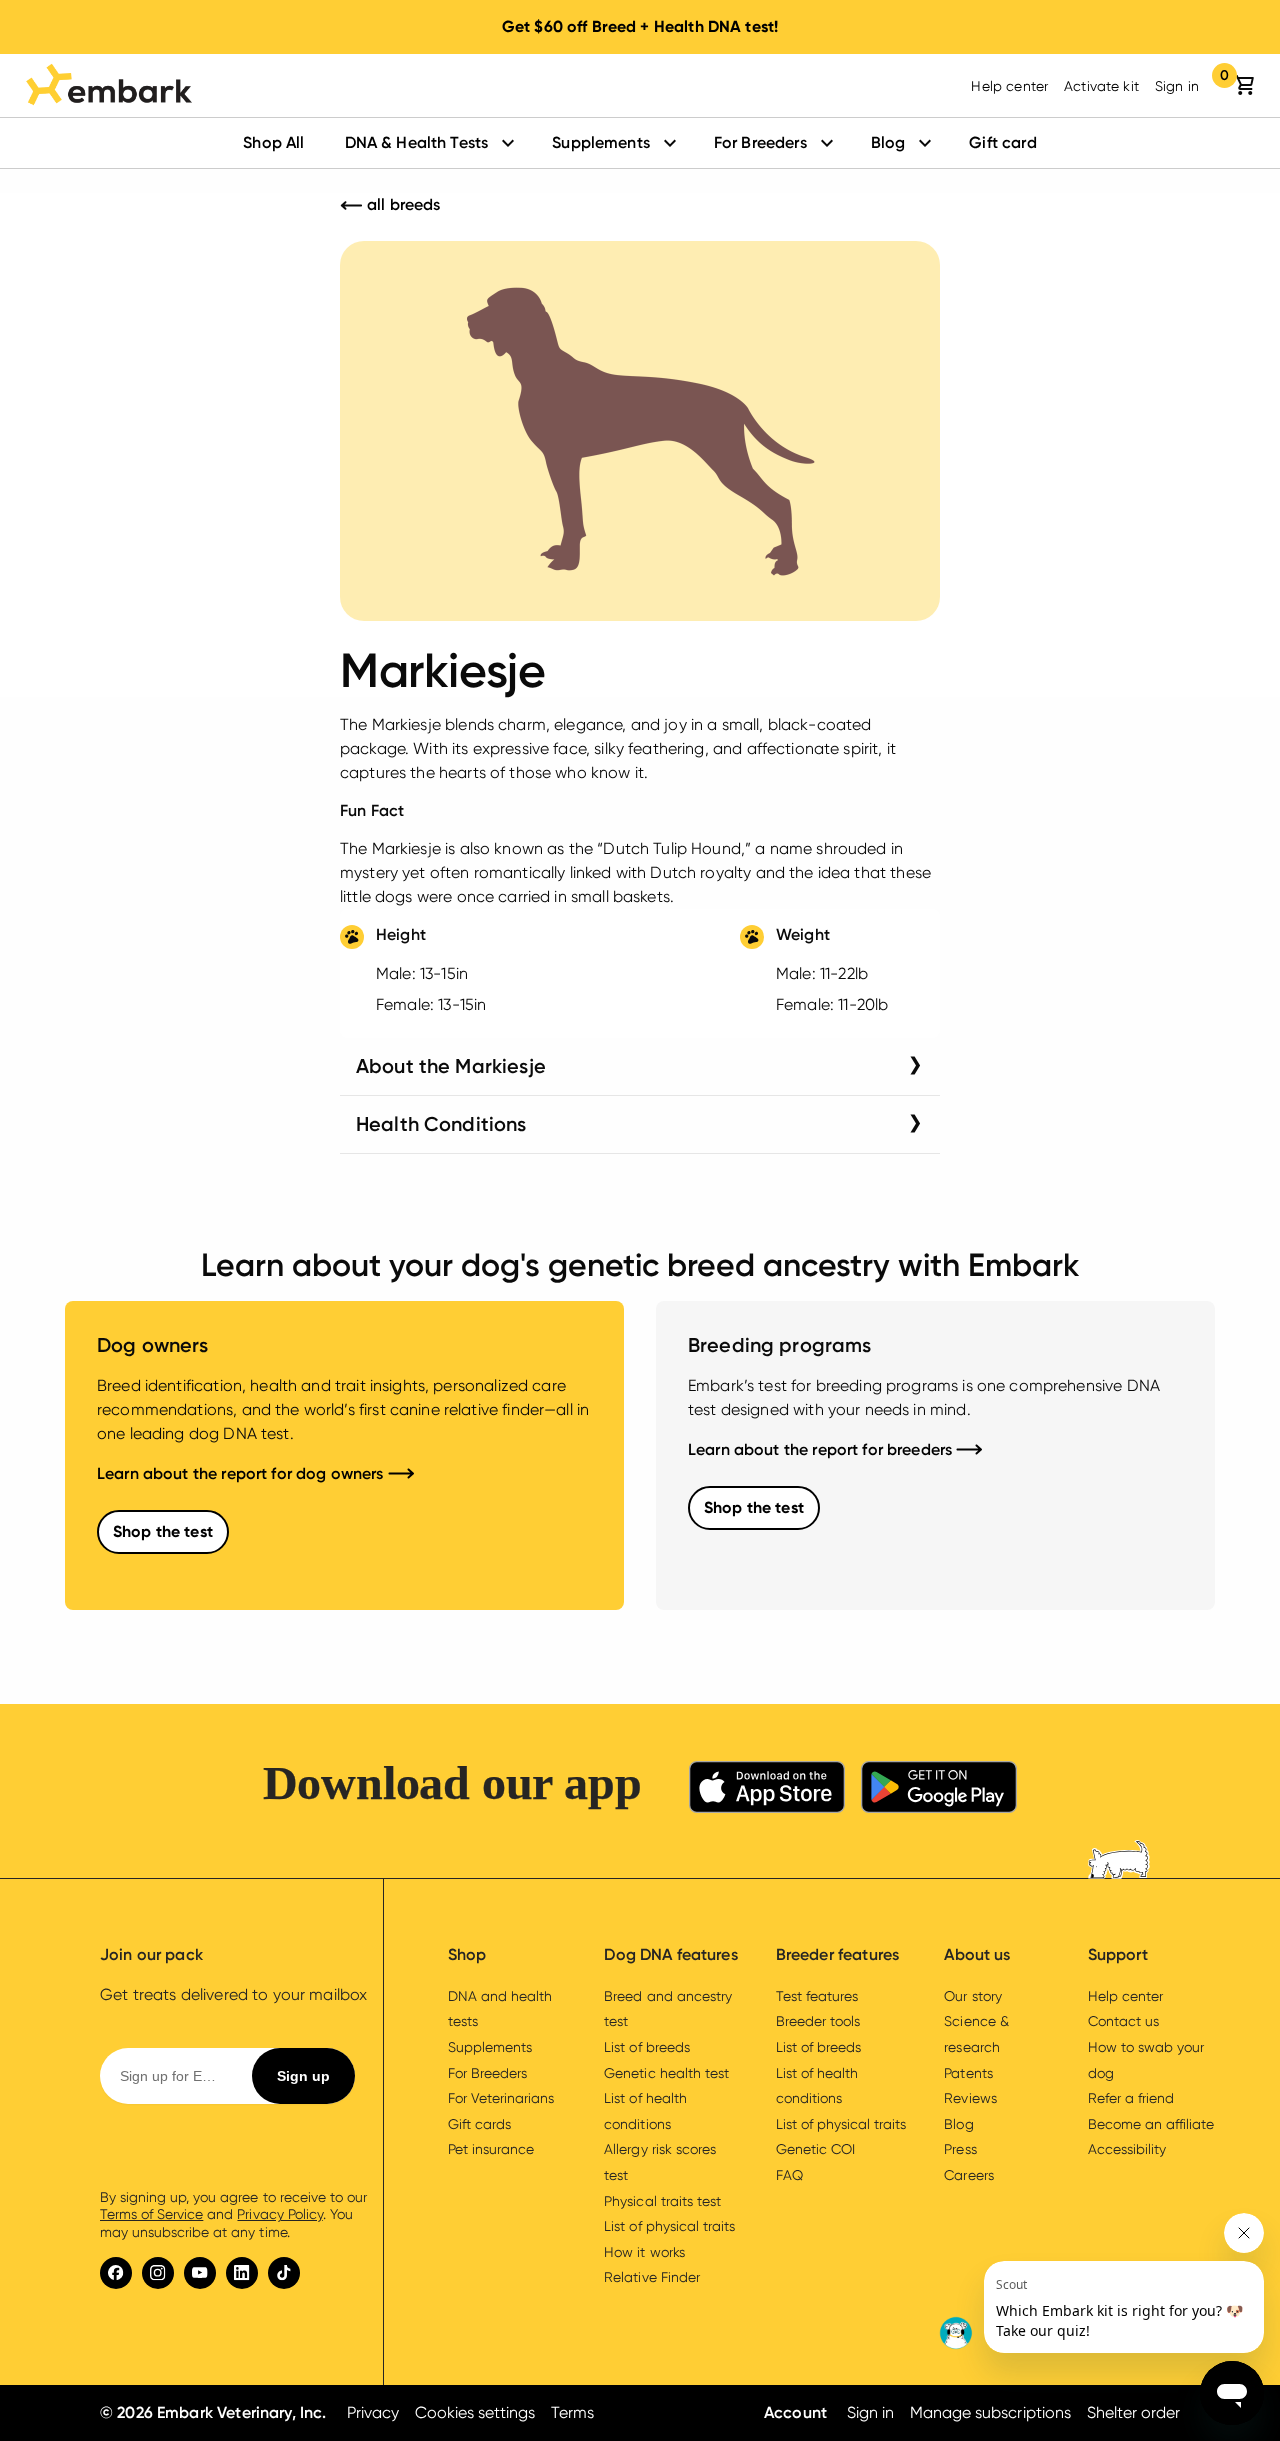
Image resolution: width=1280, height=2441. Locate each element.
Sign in (1177, 86)
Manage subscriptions (990, 2412)
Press (960, 2149)
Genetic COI (815, 2149)
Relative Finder (651, 2277)
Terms (572, 2412)
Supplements (601, 142)
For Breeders (760, 142)
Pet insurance (491, 2149)
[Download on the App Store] (767, 1790)
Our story (972, 1996)
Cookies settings (475, 2412)
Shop (467, 1954)
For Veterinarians (501, 2098)
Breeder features (837, 1954)
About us (977, 1954)
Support (1118, 1954)
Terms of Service (151, 2214)
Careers (968, 2175)
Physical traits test (662, 2201)
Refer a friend (1131, 2098)
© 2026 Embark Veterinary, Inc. (213, 2412)
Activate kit (1101, 86)
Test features (817, 1996)
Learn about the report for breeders (822, 1449)
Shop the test (163, 1531)
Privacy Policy (279, 2214)
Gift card (1002, 142)
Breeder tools (818, 2021)
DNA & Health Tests (417, 142)
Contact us (1123, 2021)
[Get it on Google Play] (939, 1790)
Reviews (970, 2098)
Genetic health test (666, 2073)
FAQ (789, 2175)
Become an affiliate (1151, 2124)
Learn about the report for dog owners (242, 1473)
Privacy (373, 2412)
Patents (968, 2073)
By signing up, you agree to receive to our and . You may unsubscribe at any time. (233, 2214)
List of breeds (646, 2047)
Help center (1009, 86)
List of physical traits (669, 2226)
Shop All (273, 142)
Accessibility (1127, 2149)
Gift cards (479, 2124)
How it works (644, 2252)
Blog (888, 142)
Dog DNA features (670, 1954)
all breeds (402, 204)
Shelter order (1133, 2412)
